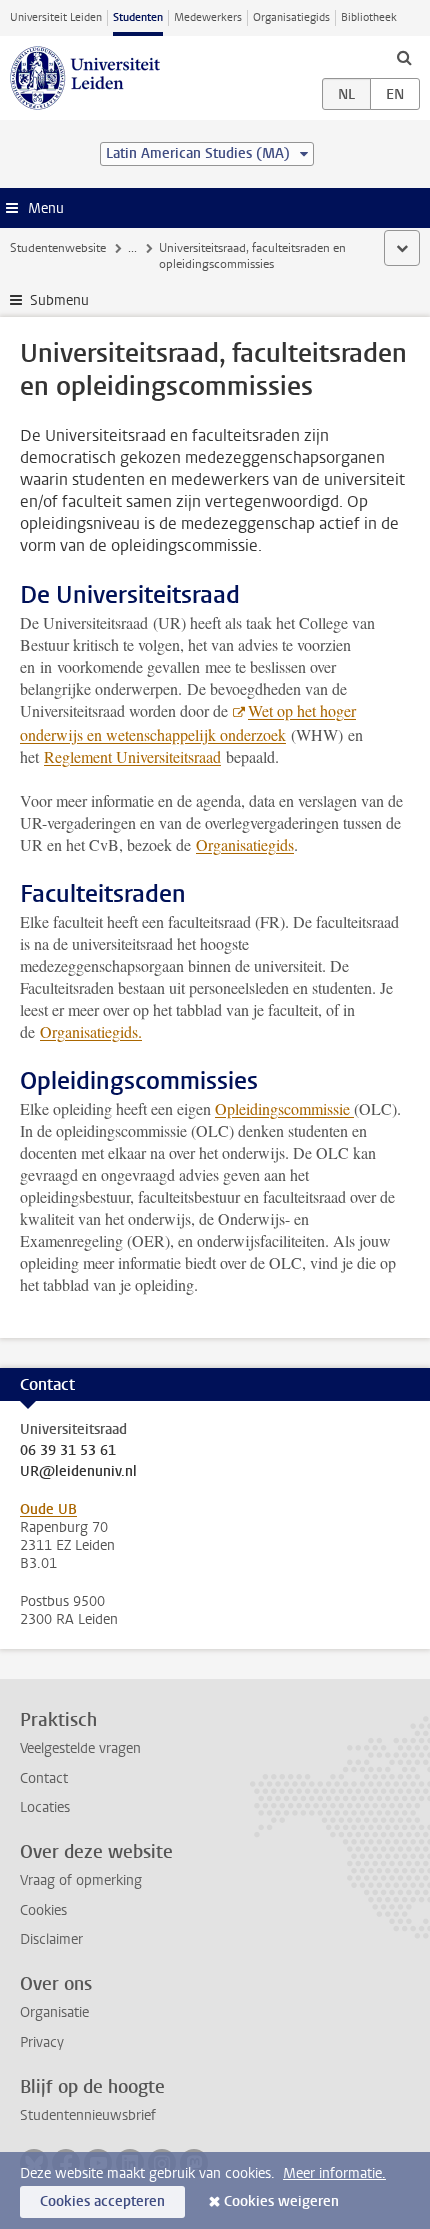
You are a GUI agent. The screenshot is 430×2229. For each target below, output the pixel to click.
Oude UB (48, 1509)
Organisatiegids (291, 17)
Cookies (43, 1910)
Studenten (138, 17)
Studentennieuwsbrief (88, 2115)
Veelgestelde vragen (80, 1748)
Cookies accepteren (102, 2201)
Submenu (59, 300)
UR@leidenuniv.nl (78, 1472)
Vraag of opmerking (81, 1880)
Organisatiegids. (91, 1031)
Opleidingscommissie (284, 1108)
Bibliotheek (369, 17)
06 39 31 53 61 (68, 1451)
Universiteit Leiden (56, 17)
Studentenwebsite (58, 248)
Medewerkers (208, 17)
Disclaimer (51, 1939)
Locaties (45, 1807)
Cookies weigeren (281, 2201)
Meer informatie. (334, 2173)
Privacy (42, 2042)
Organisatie (54, 2012)
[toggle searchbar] (404, 57)
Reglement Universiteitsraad (132, 756)
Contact (44, 1778)
